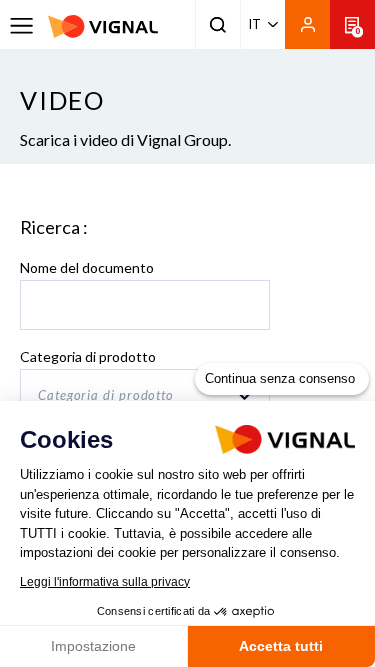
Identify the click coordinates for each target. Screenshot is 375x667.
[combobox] (145, 394)
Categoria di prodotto (88, 356)
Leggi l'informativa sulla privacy (105, 582)
